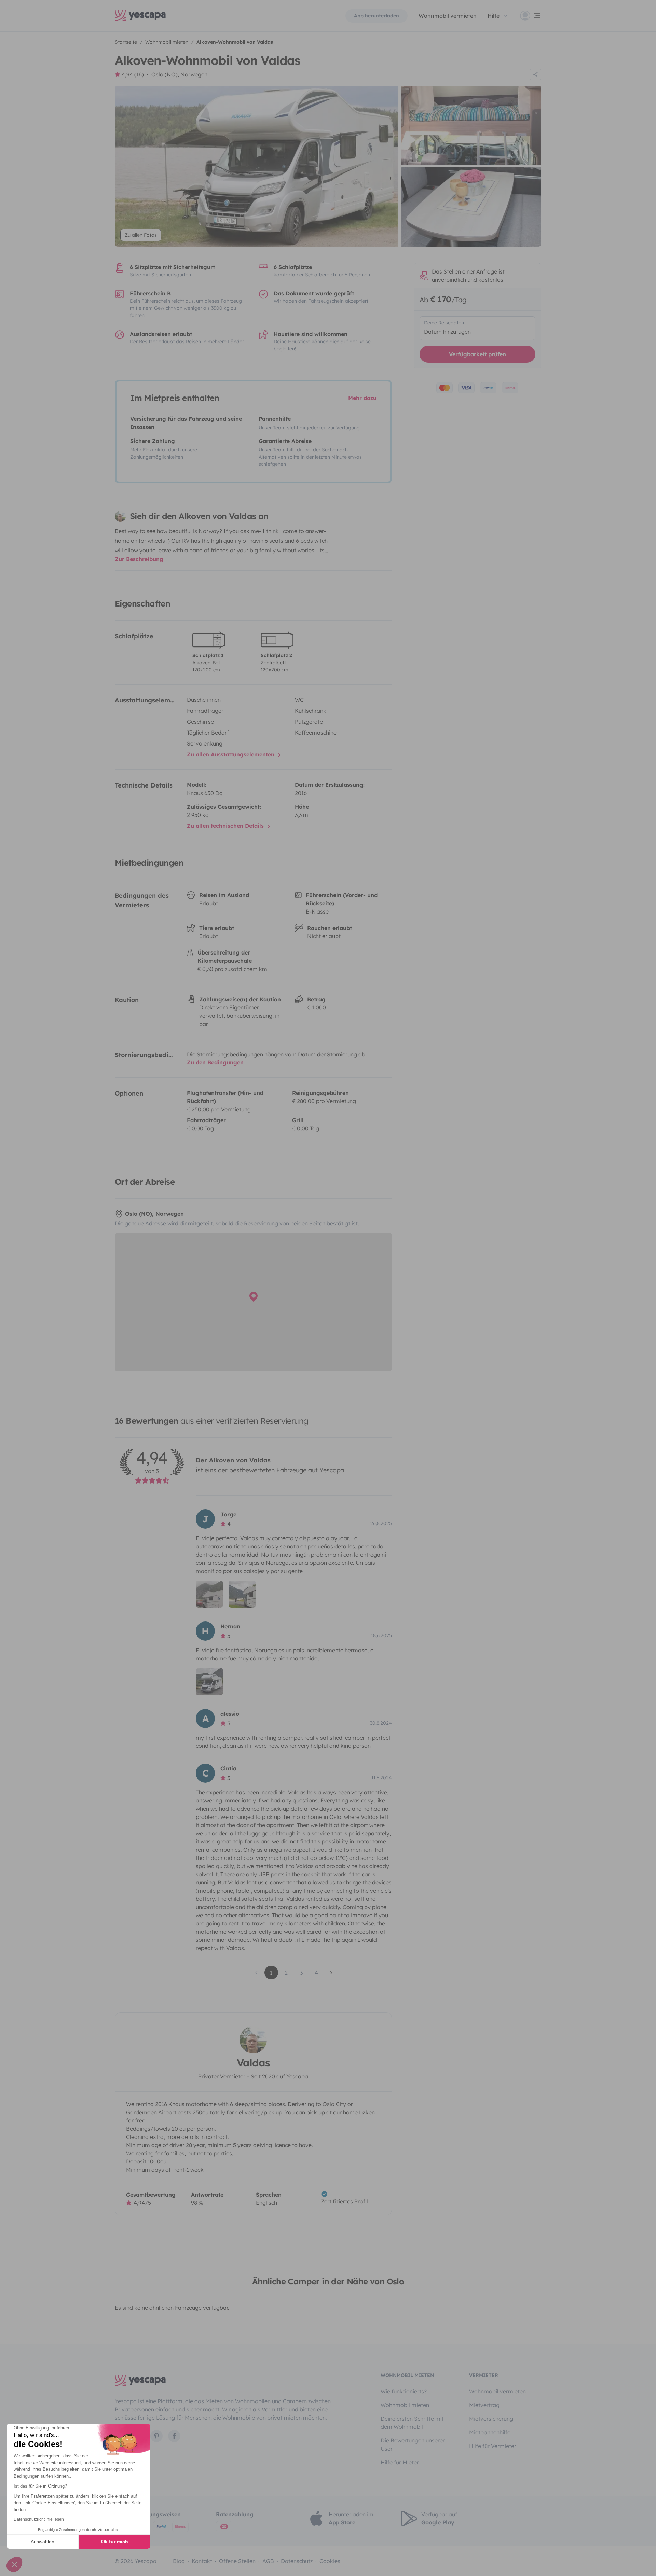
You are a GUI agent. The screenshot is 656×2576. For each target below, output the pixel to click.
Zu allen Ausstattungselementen (231, 754)
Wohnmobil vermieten (448, 16)
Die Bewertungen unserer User (413, 2445)
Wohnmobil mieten (405, 2405)
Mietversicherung (491, 2419)
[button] (14, 2564)
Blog (179, 2561)
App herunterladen (377, 16)
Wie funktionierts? (404, 2391)
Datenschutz (297, 2561)
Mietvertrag (484, 2405)
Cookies (330, 2561)
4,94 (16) (133, 74)
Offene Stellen (237, 2561)
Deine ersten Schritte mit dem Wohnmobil (412, 2423)
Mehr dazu (362, 398)
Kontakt (202, 2561)
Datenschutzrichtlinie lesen (39, 2519)
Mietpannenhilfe (490, 2432)
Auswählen (43, 2542)
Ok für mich (115, 2542)
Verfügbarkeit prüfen (477, 354)
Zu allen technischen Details (226, 826)
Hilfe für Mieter (400, 2462)
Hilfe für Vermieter (493, 2446)
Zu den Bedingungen (215, 1062)
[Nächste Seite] (331, 1973)
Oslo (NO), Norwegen (179, 74)
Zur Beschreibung (139, 559)
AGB (268, 2561)
